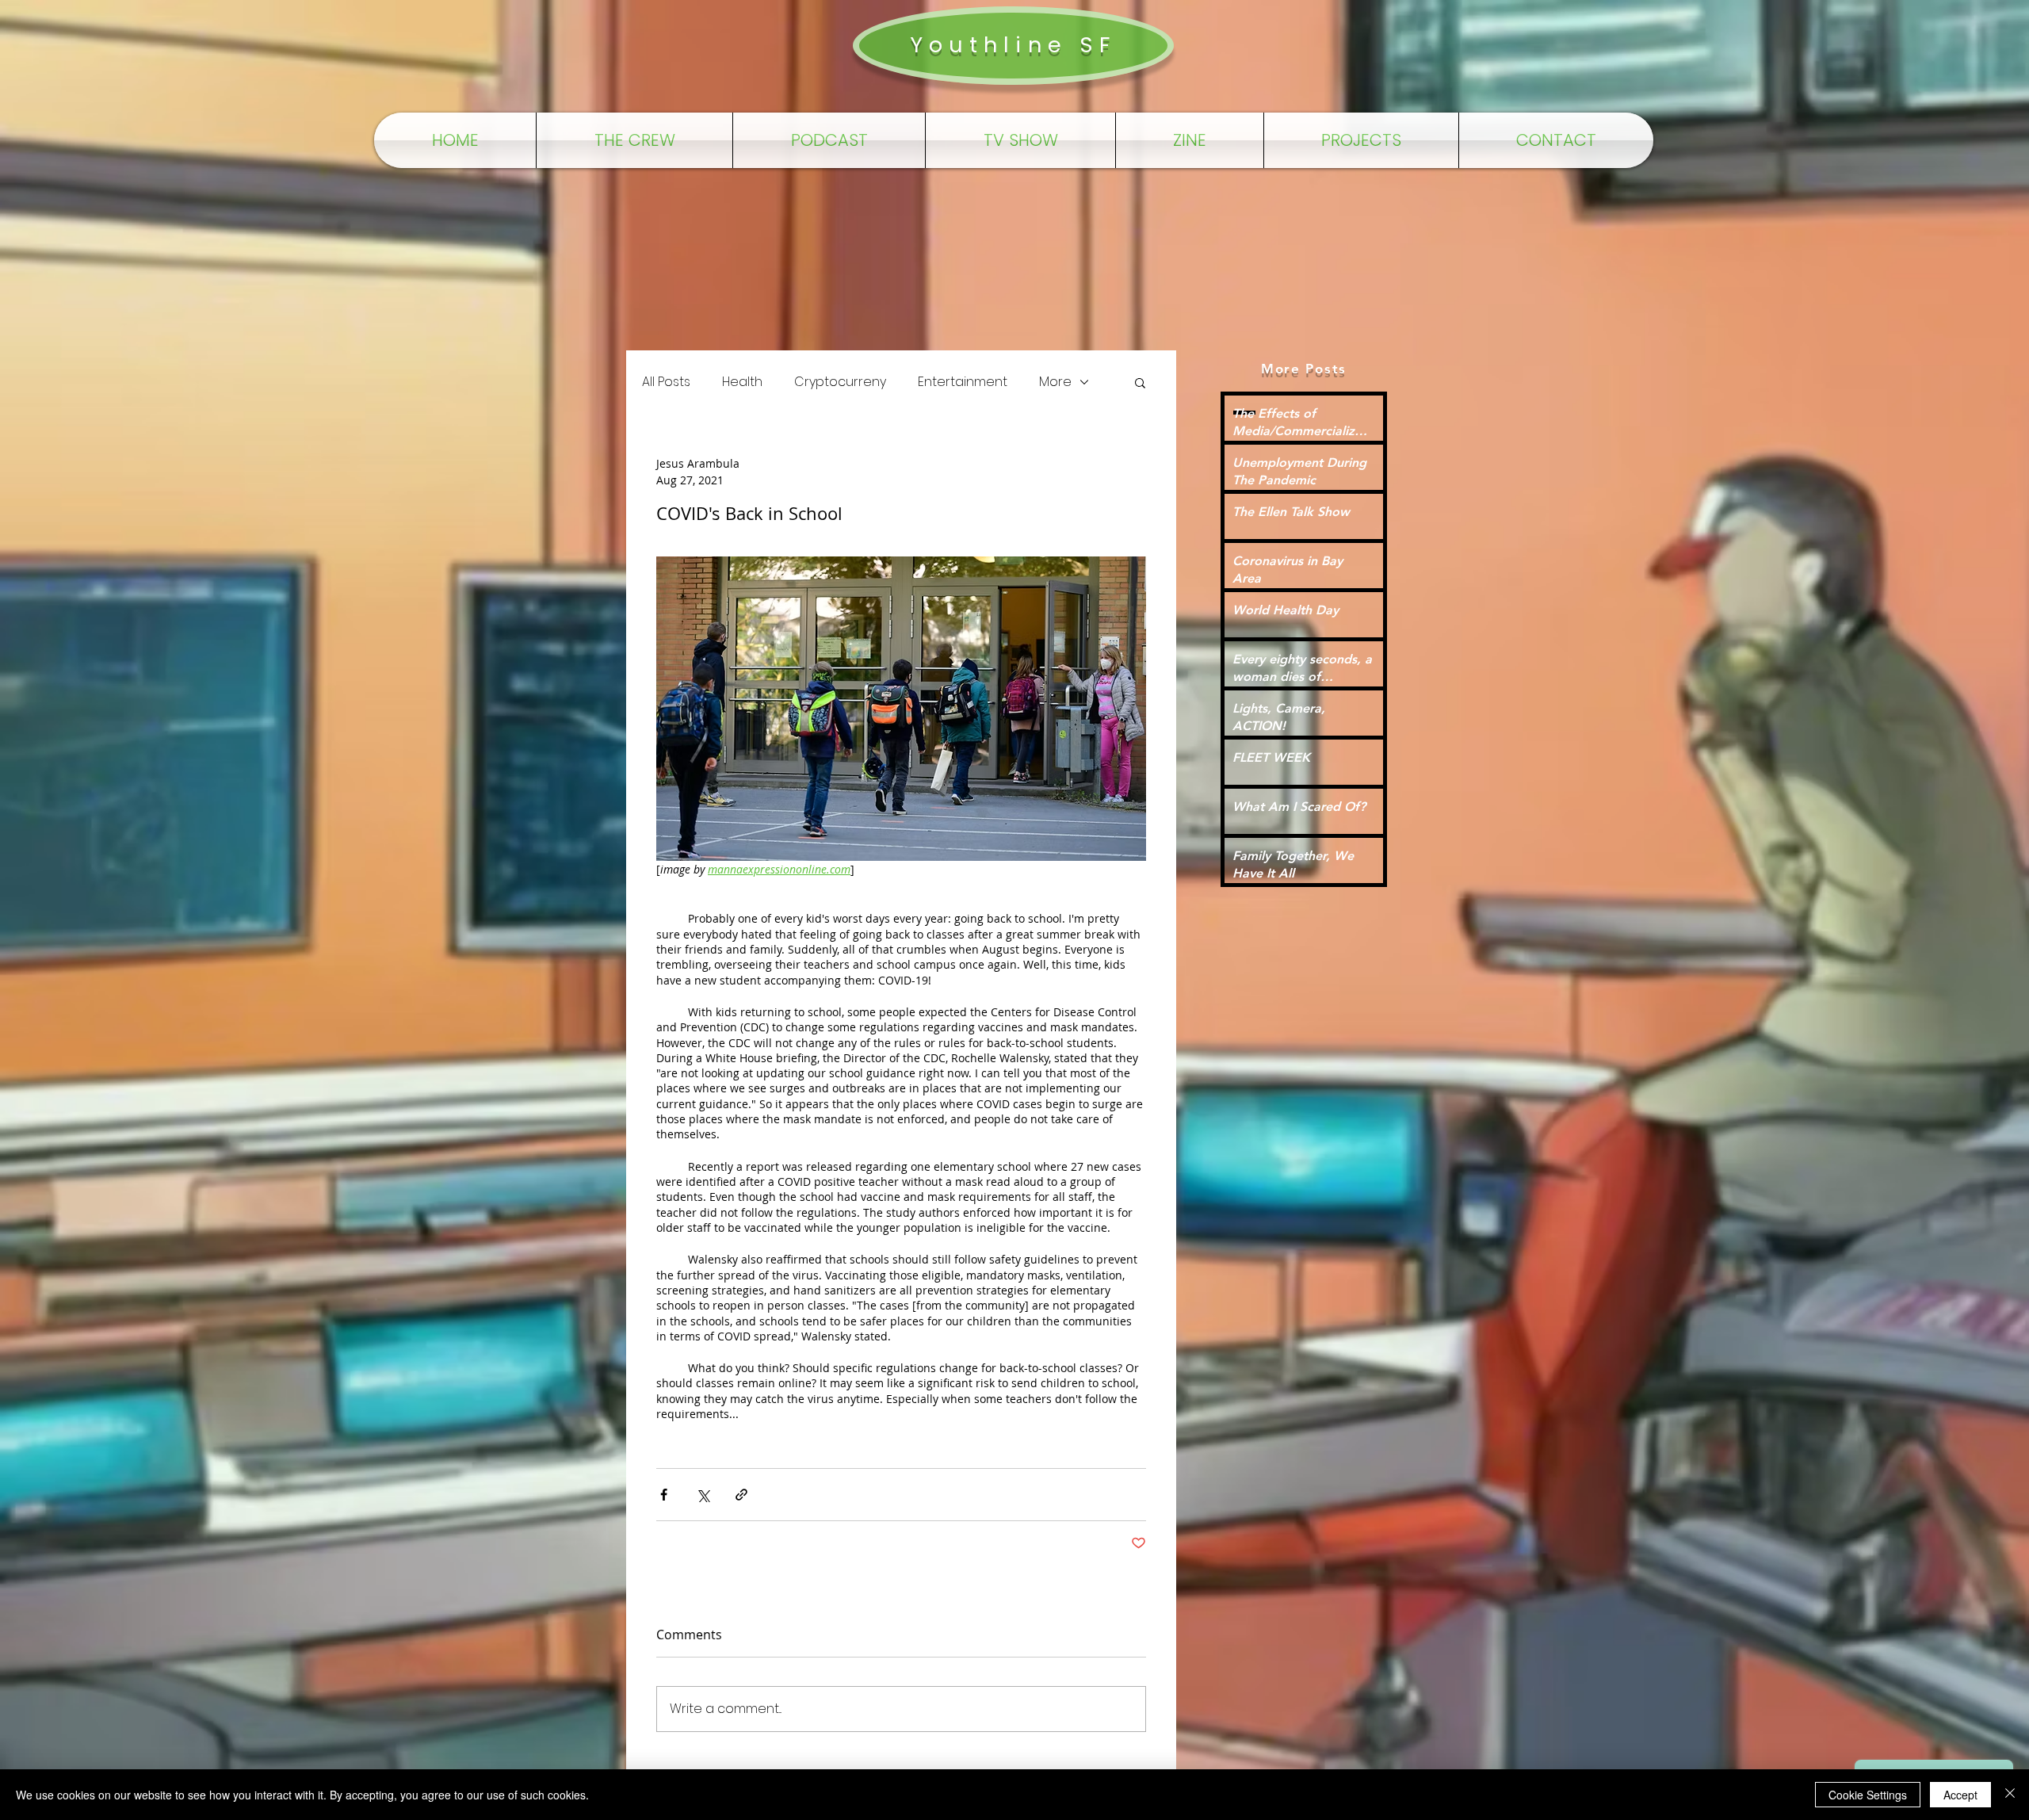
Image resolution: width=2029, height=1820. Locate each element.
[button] (1140, 382)
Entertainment (963, 382)
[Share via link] (741, 1495)
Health (742, 382)
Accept (1960, 1795)
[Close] (2010, 1795)
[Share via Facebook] (664, 1495)
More (1055, 382)
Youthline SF (1013, 45)
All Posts (666, 382)
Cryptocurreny (840, 382)
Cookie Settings (1868, 1795)
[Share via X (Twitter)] (703, 1495)
